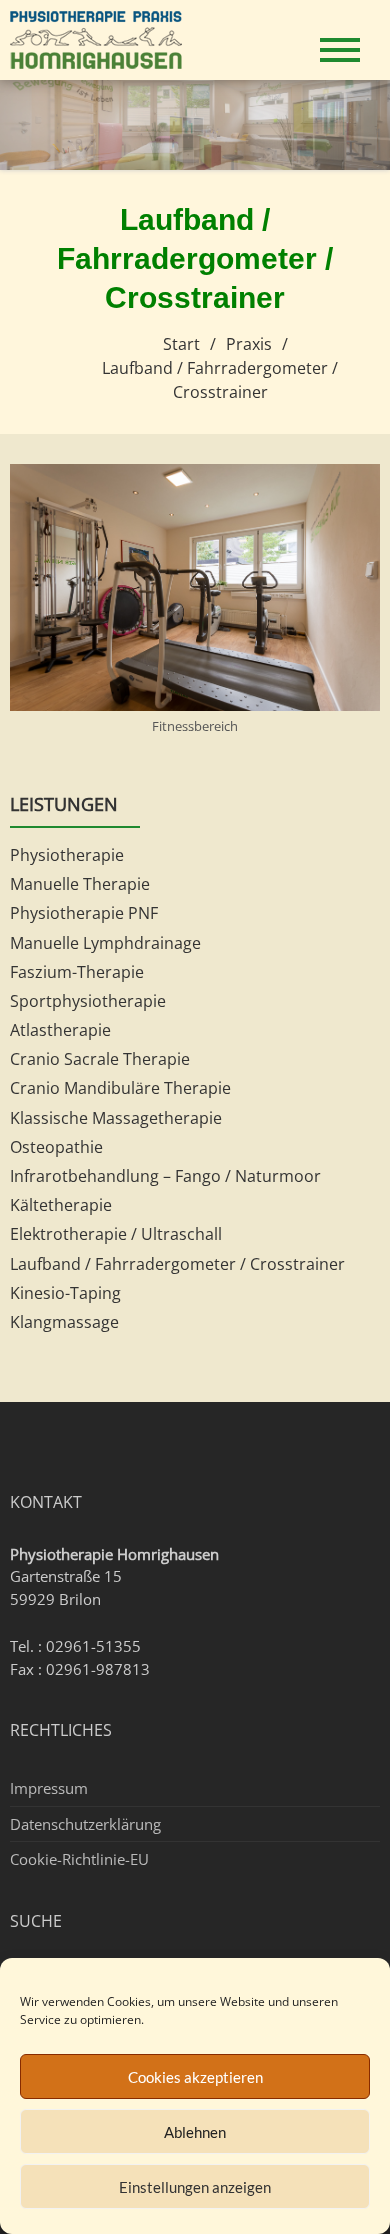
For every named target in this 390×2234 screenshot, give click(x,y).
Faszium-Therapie (77, 972)
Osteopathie (56, 1147)
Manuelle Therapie (80, 884)
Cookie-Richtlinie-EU (79, 1859)
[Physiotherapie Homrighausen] (103, 38)
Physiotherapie (67, 855)
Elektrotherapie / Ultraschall (116, 1234)
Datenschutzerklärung (85, 1824)
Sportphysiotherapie (88, 1001)
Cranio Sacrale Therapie (100, 1059)
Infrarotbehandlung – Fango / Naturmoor (165, 1176)
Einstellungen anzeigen (195, 2187)
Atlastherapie (60, 1030)
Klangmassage (64, 1322)
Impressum (49, 1788)
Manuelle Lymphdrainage (105, 943)
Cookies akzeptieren (195, 2077)
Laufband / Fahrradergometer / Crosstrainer (177, 1264)
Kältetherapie (61, 1205)
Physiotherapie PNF (84, 913)
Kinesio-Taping (65, 1293)
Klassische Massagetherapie (116, 1118)
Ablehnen (195, 2132)
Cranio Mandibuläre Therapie (120, 1088)
